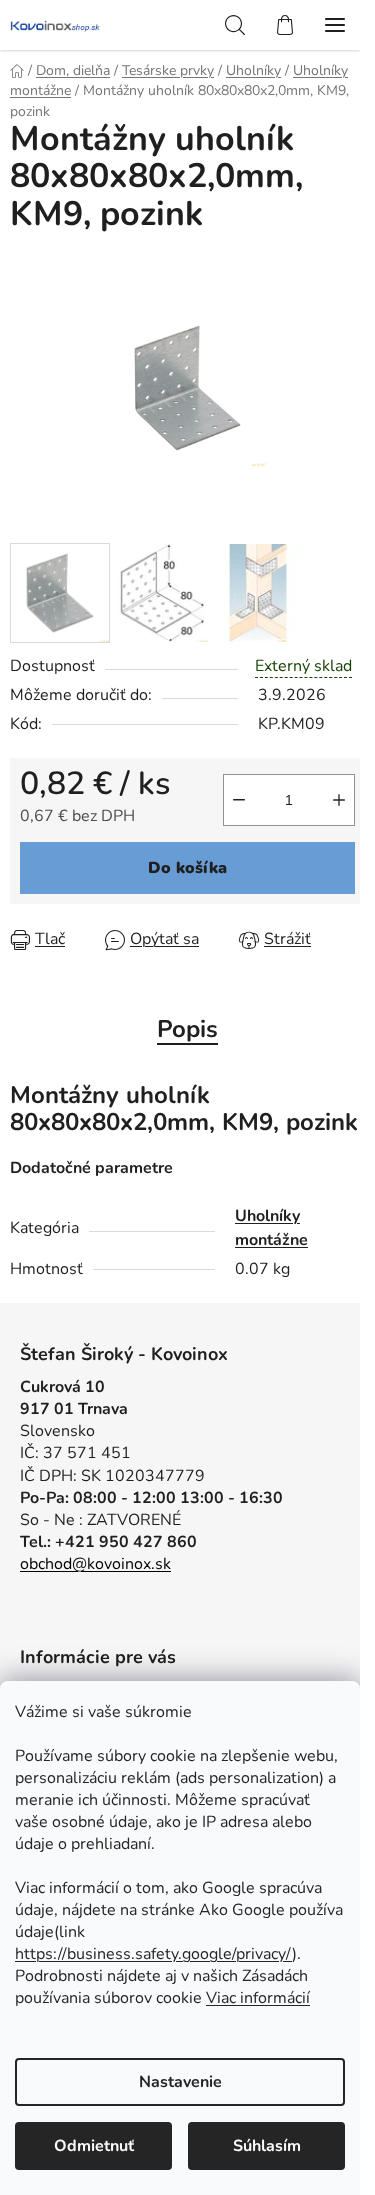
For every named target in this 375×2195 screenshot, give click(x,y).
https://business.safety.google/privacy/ (153, 1954)
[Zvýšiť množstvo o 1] (339, 800)
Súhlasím (267, 2146)
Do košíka (187, 868)
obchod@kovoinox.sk (95, 1564)
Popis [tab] (187, 1029)
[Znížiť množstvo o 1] (239, 800)
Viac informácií (258, 1998)
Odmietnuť (94, 2146)
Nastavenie (180, 2082)
